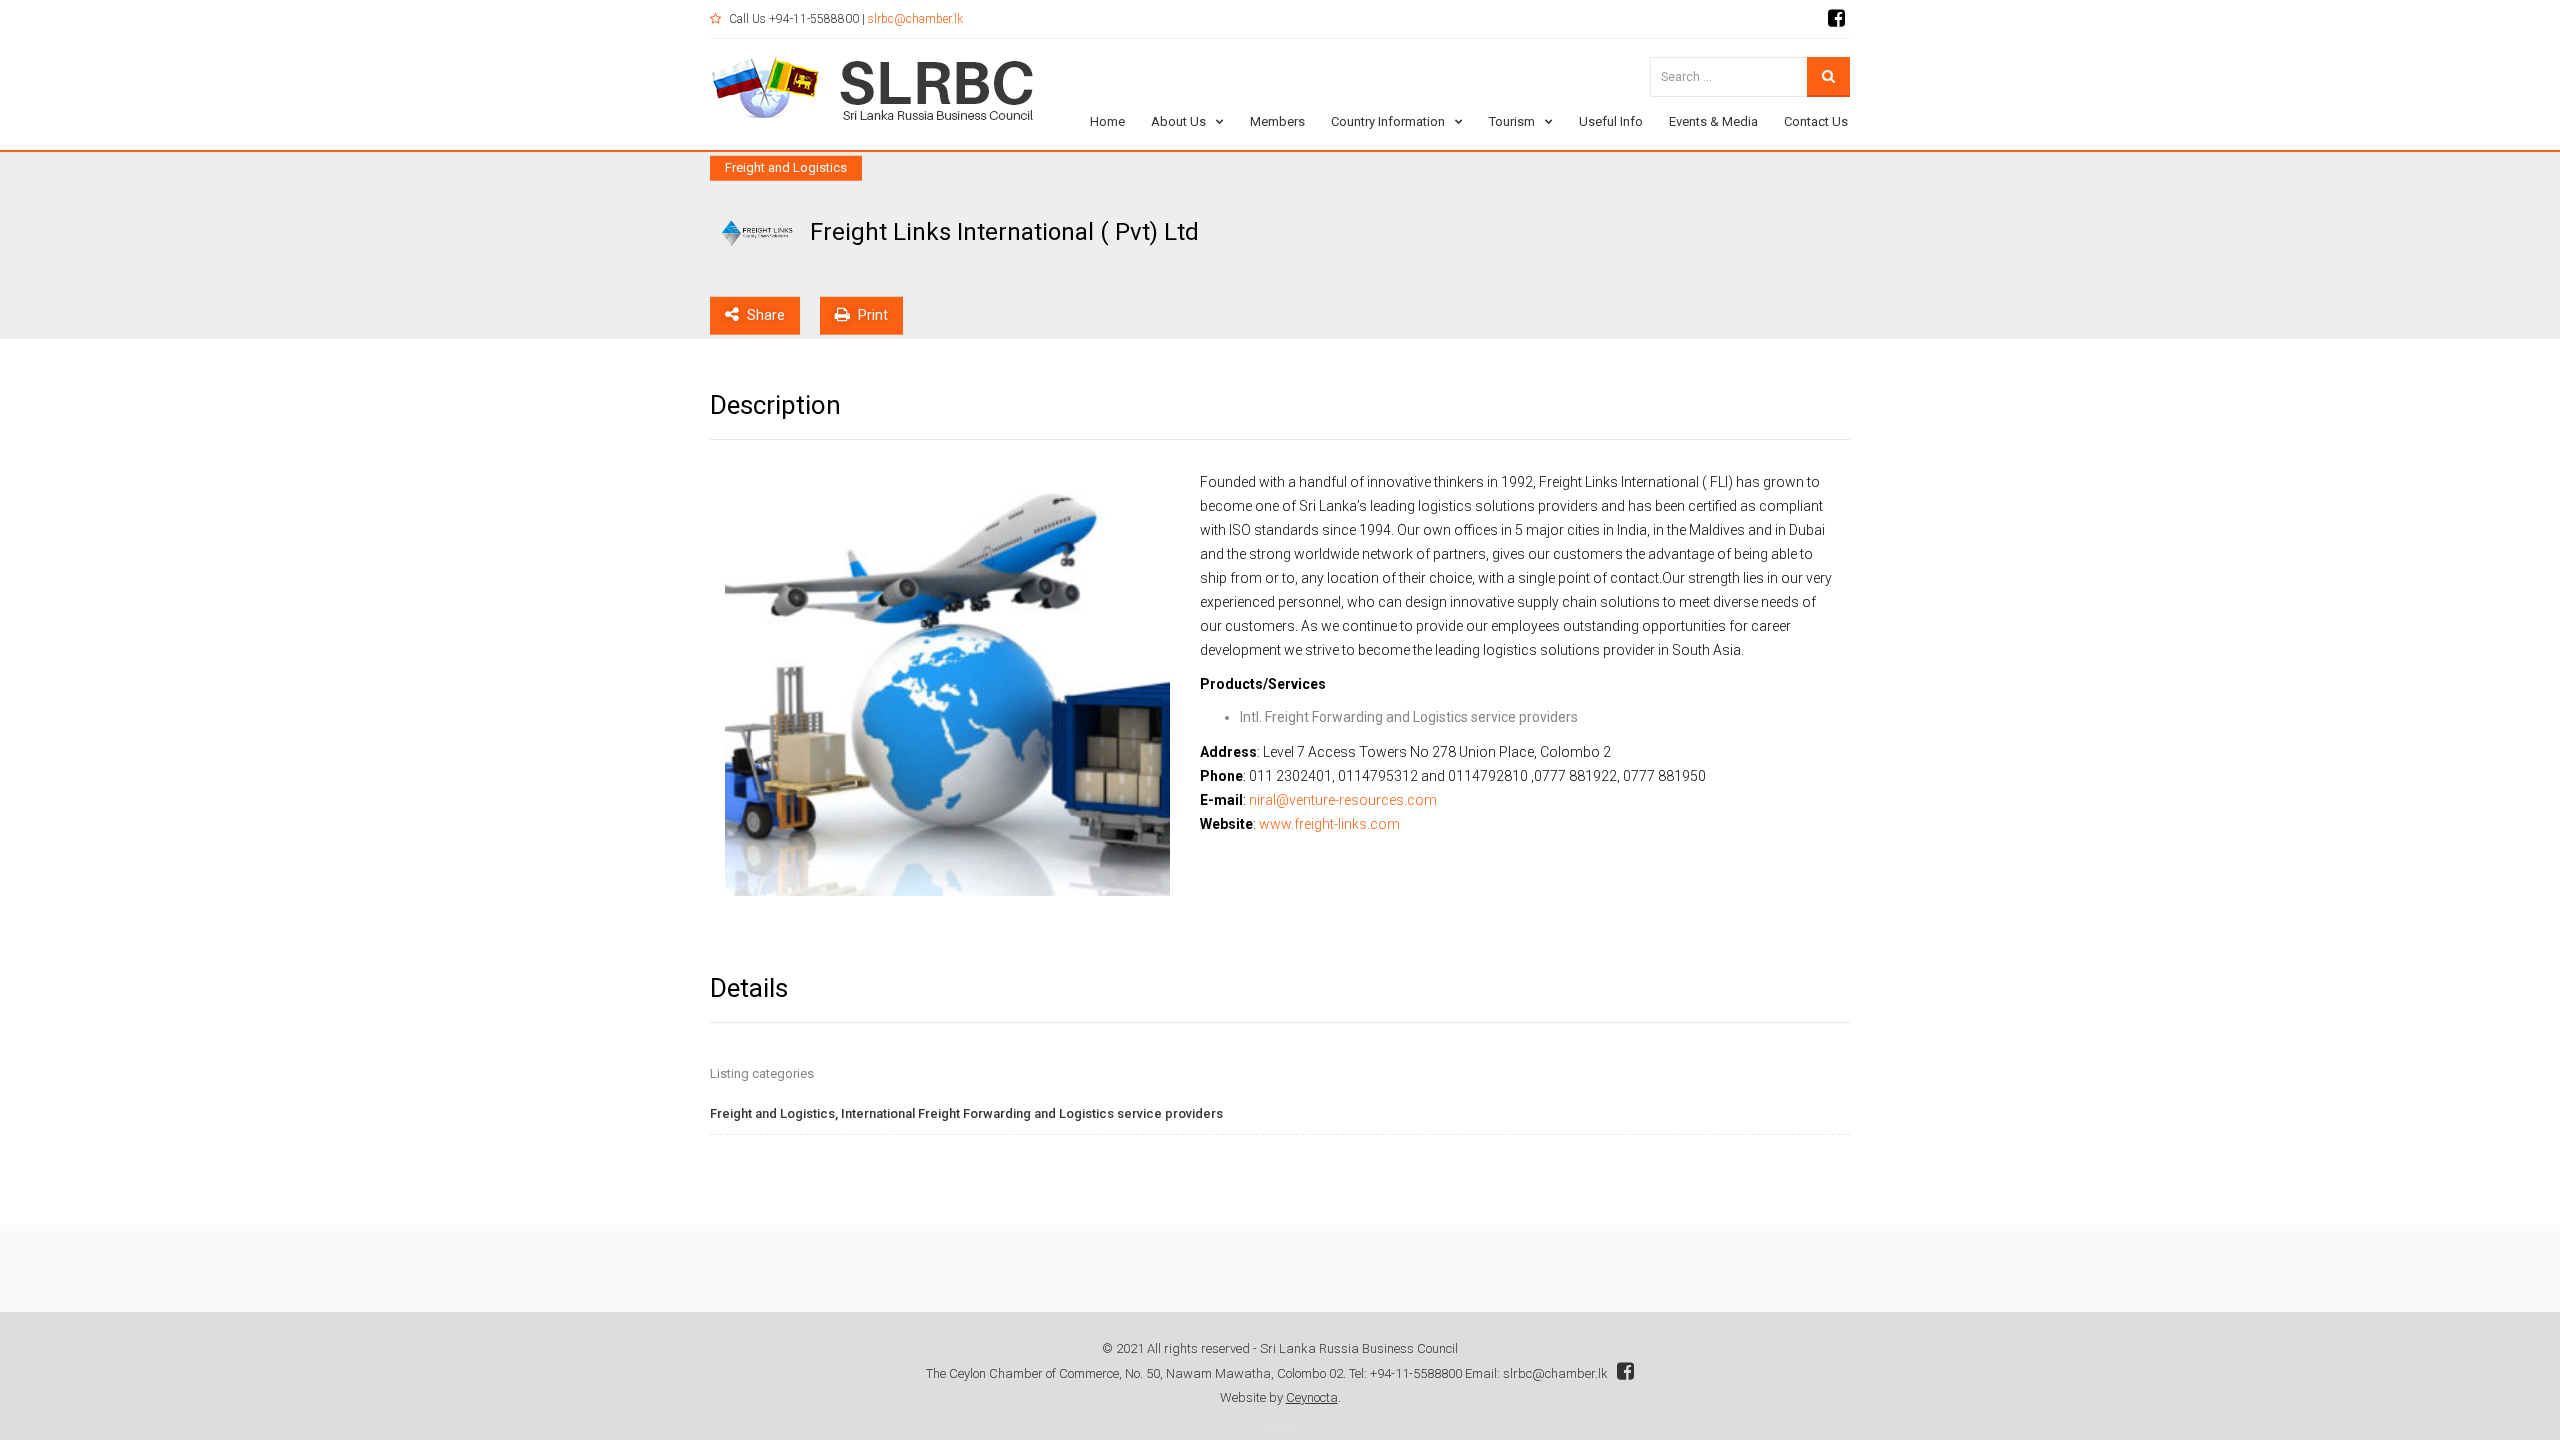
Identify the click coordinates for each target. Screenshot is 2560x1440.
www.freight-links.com (1329, 824)
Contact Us (1816, 121)
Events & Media (1713, 121)
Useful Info (1611, 121)
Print (871, 314)
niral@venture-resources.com (1343, 800)
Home (1107, 121)
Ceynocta (1312, 1397)
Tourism (1512, 121)
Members (1277, 121)
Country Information (1388, 121)
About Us (1178, 121)
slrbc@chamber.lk (915, 19)
